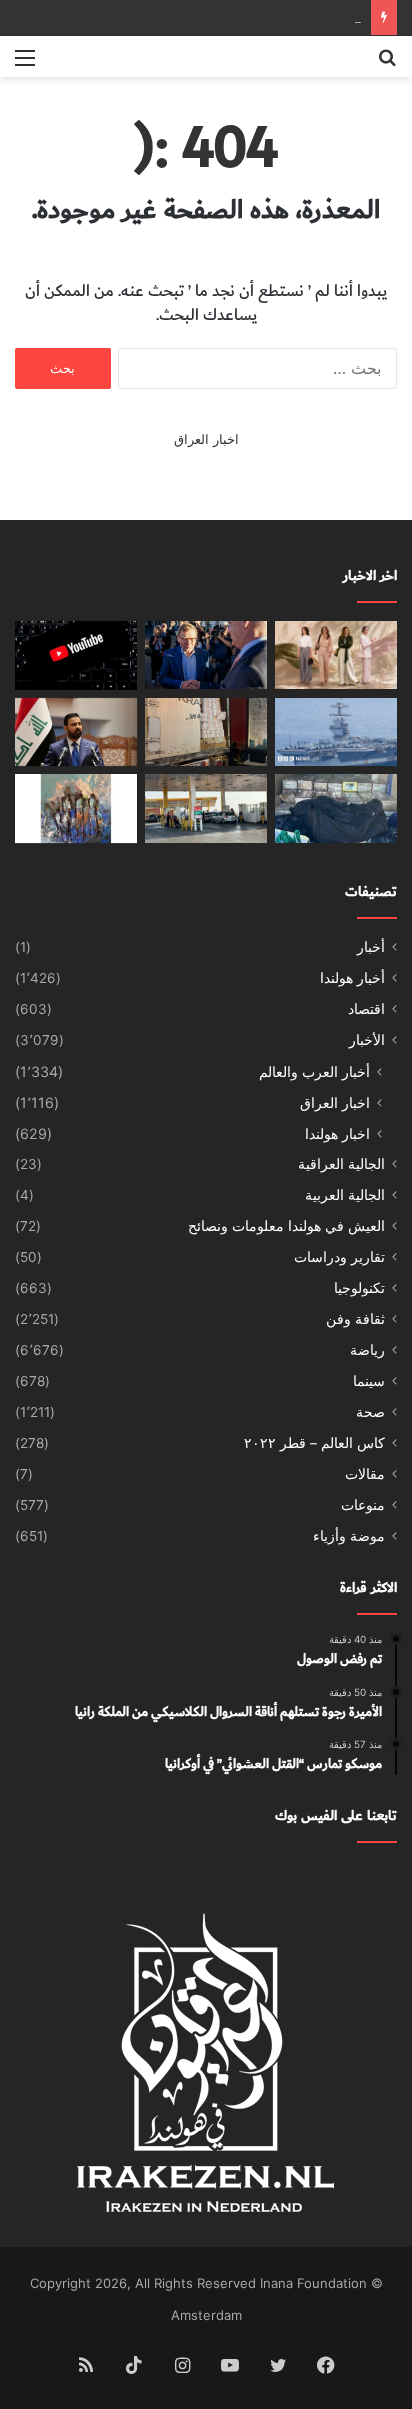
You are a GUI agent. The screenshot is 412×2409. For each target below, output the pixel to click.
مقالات (365, 1474)
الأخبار (367, 1040)
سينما (369, 1381)
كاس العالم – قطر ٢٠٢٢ (314, 1443)
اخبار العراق (206, 439)
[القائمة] (25, 64)
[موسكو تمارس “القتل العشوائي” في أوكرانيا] (206, 655)
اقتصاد (366, 1009)
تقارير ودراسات (339, 1257)
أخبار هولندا (352, 978)
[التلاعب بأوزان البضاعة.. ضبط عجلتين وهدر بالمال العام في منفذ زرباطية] (206, 732)
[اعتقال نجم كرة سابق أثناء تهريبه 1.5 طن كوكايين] (336, 808)
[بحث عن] (387, 64)
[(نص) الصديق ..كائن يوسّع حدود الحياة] (76, 808)
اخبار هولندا (337, 1133)
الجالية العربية (345, 1195)
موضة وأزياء (349, 1536)
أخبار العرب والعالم (314, 1071)
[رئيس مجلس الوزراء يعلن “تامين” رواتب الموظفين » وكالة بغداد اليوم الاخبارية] (76, 732)
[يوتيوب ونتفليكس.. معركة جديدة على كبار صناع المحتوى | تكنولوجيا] (76, 655)
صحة (370, 1412)
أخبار (371, 947)
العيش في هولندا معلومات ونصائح (286, 1226)
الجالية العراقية (341, 1164)
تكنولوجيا (359, 1288)
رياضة (367, 1350)
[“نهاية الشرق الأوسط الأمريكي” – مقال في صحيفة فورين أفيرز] (336, 732)
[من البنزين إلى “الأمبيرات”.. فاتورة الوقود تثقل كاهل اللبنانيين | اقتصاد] (206, 808)
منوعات (363, 1505)
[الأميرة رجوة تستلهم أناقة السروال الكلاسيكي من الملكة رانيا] (336, 655)
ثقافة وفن (355, 1319)
